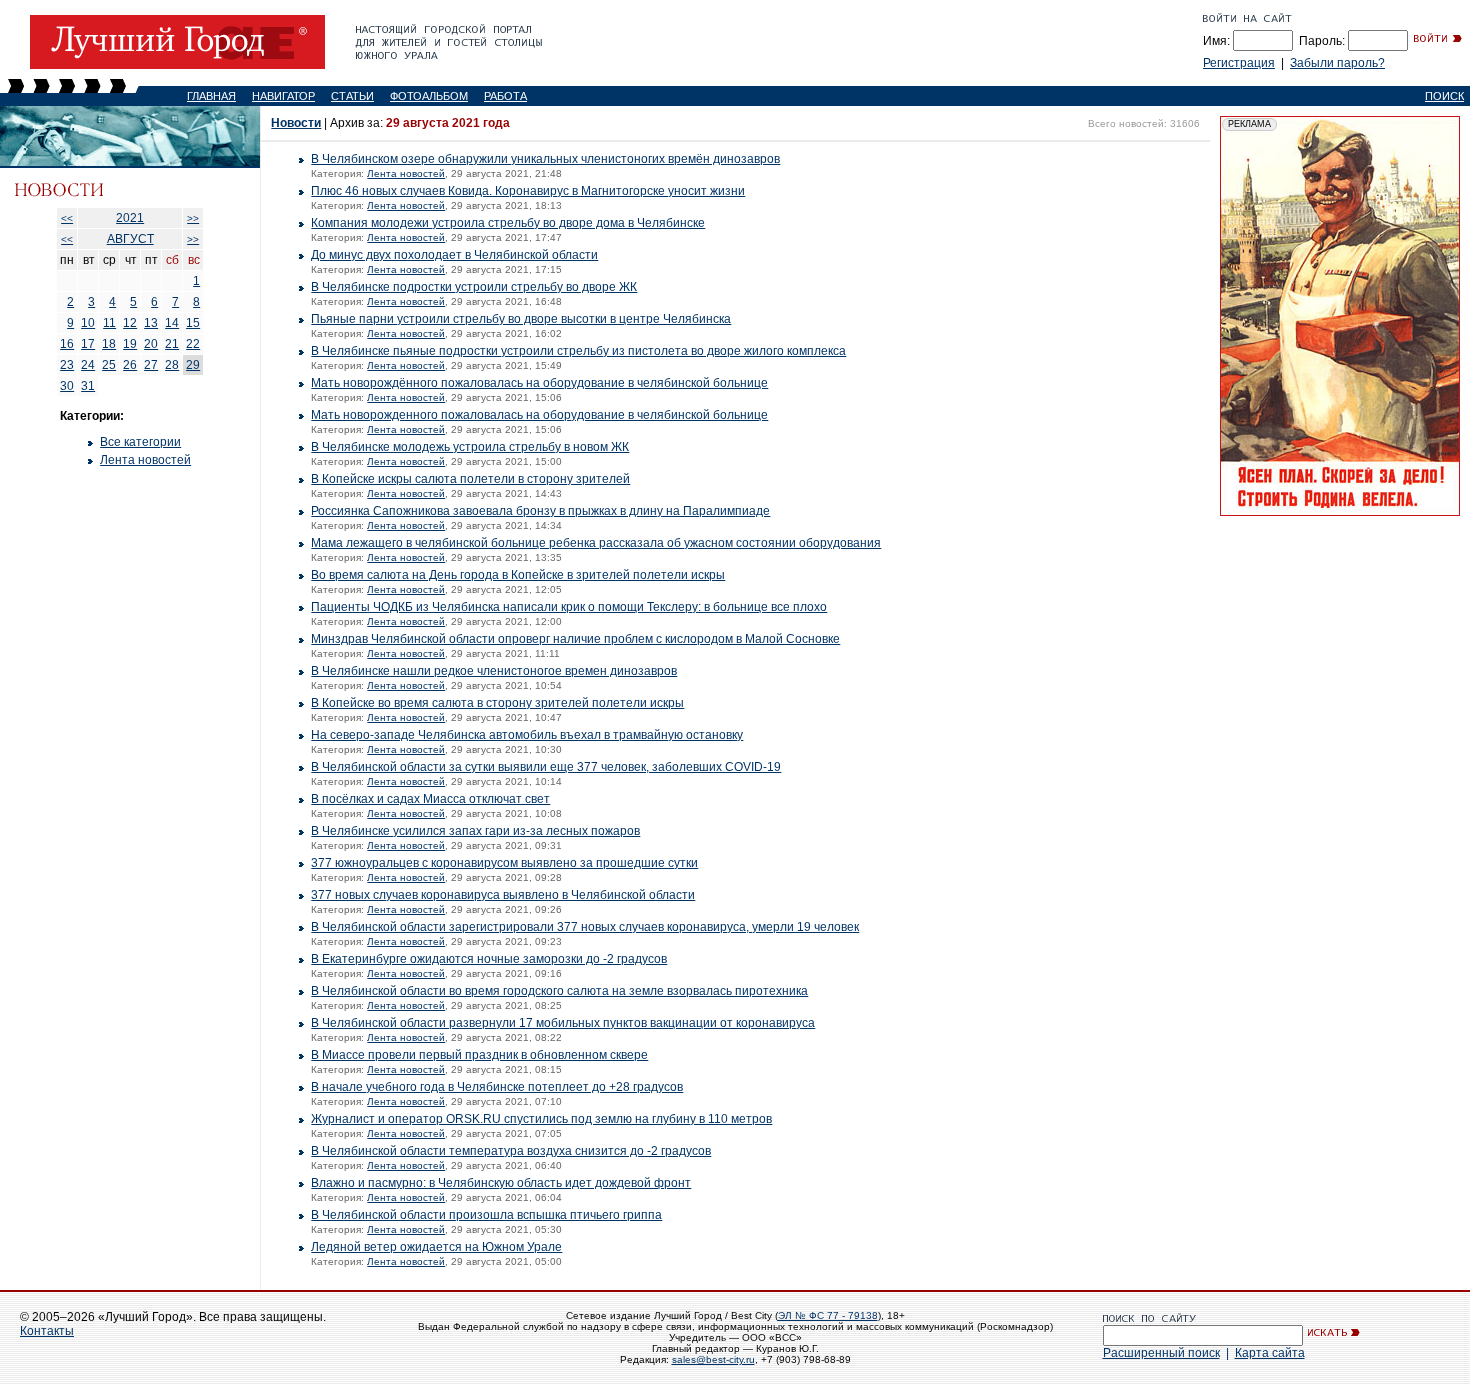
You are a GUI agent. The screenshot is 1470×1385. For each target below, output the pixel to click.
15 (193, 323)
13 (151, 323)
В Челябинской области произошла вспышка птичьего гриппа (486, 1215)
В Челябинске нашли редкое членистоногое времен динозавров (494, 671)
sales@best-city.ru (713, 1359)
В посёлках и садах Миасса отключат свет (430, 799)
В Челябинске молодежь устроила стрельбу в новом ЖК (470, 447)
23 (67, 365)
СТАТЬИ (352, 96)
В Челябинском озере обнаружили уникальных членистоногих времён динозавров (545, 159)
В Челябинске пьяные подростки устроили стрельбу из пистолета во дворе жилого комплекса (578, 351)
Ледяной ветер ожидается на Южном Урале (436, 1247)
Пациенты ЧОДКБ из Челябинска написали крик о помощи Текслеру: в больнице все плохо (569, 607)
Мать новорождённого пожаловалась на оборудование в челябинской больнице (539, 383)
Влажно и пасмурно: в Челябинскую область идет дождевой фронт (501, 1183)
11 (109, 323)
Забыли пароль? (1337, 63)
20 (151, 344)
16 (67, 344)
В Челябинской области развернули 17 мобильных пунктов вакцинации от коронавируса (563, 1023)
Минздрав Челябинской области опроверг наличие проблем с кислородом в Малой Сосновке (575, 639)
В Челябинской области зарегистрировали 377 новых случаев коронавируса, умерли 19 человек (585, 927)
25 (109, 365)
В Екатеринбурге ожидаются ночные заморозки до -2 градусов (489, 959)
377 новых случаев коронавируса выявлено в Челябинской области (503, 895)
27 (151, 365)
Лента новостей (145, 460)
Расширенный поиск (1161, 1353)
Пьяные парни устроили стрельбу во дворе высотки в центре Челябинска (521, 319)
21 (172, 344)
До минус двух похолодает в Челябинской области (454, 255)
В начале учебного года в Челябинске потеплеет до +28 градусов (497, 1087)
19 (130, 344)
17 (88, 344)
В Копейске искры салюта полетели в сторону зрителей (470, 479)
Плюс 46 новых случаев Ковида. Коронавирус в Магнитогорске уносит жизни (528, 191)
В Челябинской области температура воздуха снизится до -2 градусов (511, 1151)
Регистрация (1239, 63)
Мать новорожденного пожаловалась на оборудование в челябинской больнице (539, 415)
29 (193, 365)
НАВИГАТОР (283, 96)
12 (130, 323)
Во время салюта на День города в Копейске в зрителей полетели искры (518, 575)
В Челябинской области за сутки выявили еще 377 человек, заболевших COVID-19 (546, 767)
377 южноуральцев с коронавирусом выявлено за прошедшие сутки (504, 863)
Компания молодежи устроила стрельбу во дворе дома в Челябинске (508, 223)
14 (172, 323)
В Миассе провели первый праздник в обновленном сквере (479, 1055)
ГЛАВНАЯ (211, 96)
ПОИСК (1444, 96)
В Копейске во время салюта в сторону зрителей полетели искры (497, 703)
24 (88, 365)
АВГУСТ (130, 239)
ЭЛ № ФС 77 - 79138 (828, 1315)
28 (172, 365)
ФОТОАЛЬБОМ (429, 96)
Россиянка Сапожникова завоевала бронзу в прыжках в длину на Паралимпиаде (540, 511)
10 (88, 323)
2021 (130, 218)
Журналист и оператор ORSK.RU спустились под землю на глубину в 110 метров (541, 1119)
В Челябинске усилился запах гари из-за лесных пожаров (475, 831)
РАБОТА (505, 96)
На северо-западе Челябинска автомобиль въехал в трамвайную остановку (527, 735)
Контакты (47, 1331)
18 (109, 344)
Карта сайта (1270, 1353)
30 (67, 386)
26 (130, 365)
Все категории (140, 442)
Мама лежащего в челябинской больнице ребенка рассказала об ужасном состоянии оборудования (596, 543)
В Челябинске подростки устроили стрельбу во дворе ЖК (474, 287)
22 (193, 344)
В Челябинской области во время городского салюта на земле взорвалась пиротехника (559, 991)
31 (88, 386)
